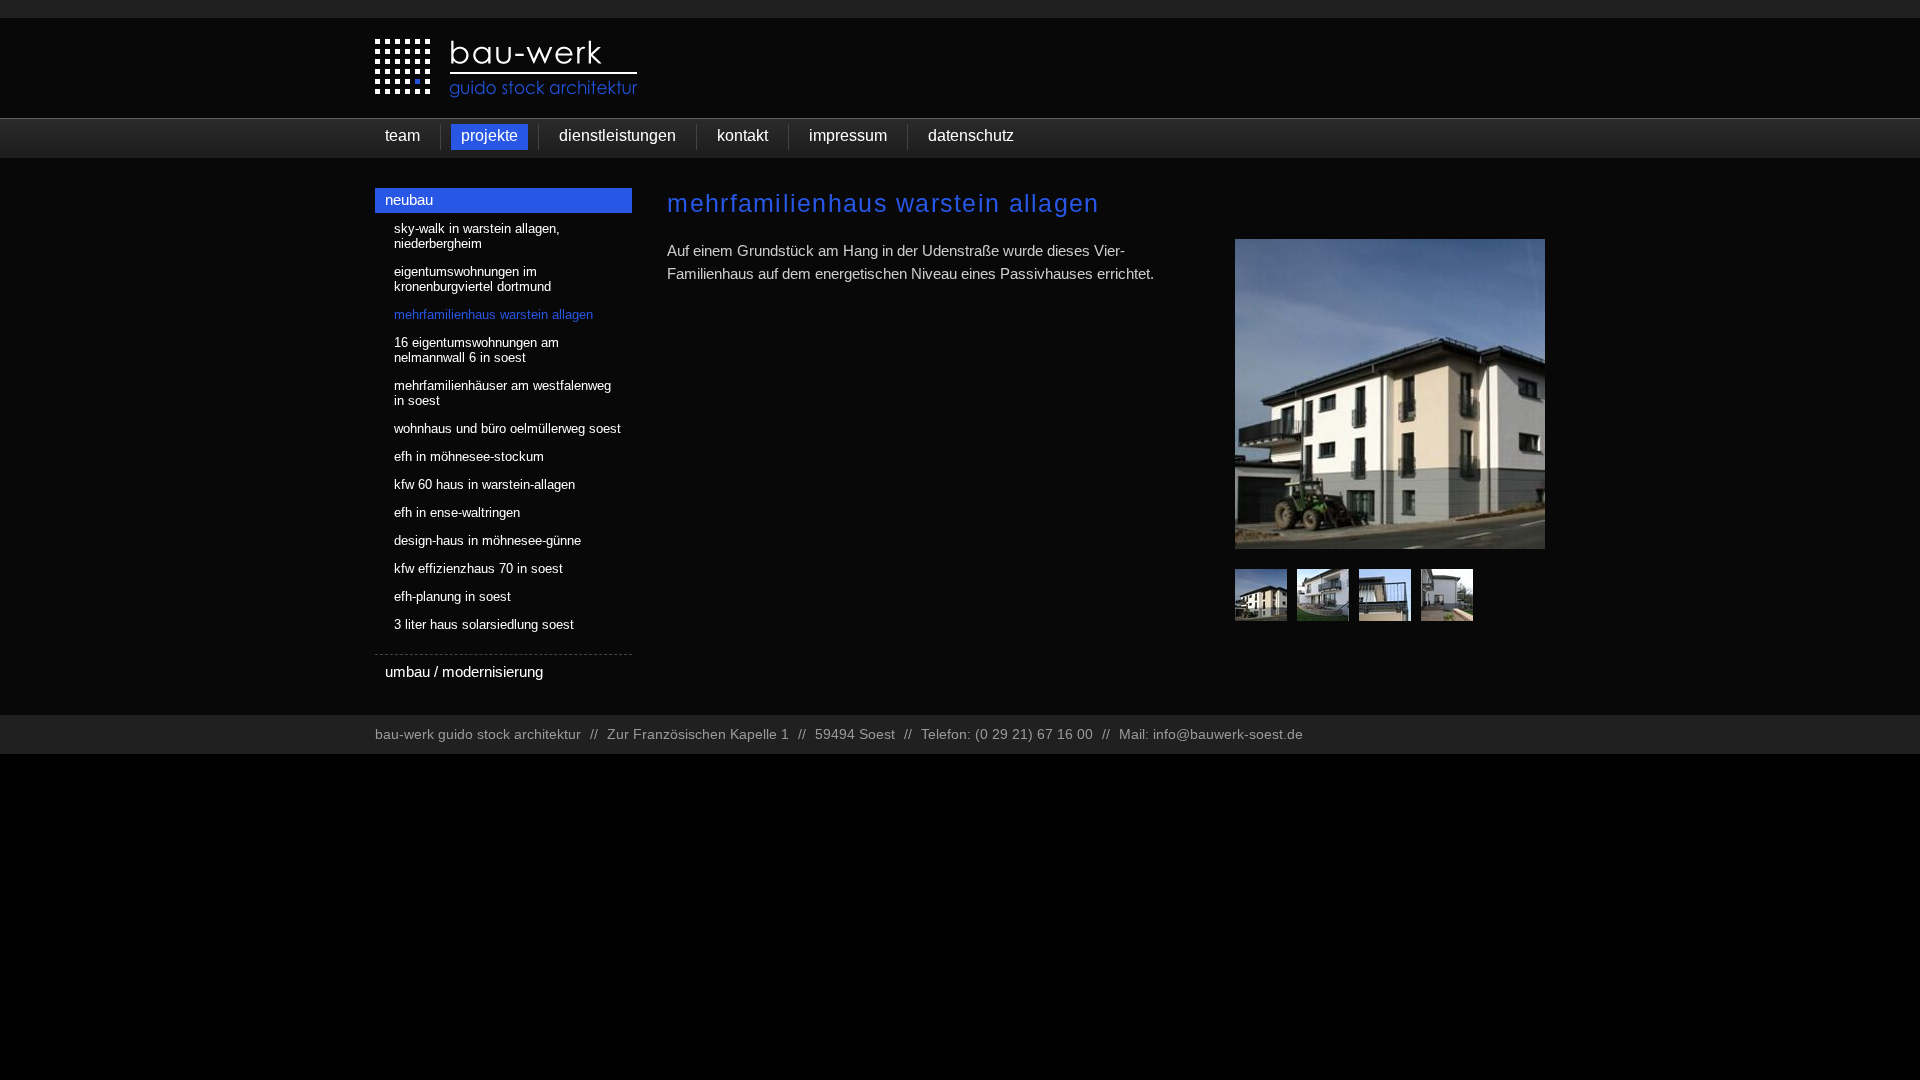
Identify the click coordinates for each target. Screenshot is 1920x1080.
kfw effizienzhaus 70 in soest (478, 568)
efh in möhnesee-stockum (469, 456)
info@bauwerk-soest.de (1228, 734)
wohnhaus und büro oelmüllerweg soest (507, 428)
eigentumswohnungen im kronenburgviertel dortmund (472, 279)
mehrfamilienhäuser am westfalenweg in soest (502, 393)
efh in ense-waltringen (457, 512)
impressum (848, 135)
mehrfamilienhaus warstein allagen (493, 314)
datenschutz (971, 135)
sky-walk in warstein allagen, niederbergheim (477, 236)
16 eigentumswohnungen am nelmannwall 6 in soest (476, 350)
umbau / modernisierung (464, 671)
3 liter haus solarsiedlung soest (484, 624)
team (402, 135)
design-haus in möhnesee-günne (487, 540)
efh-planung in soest (452, 596)
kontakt (742, 135)
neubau (409, 199)
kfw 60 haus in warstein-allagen (484, 484)
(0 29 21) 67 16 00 (1034, 734)
